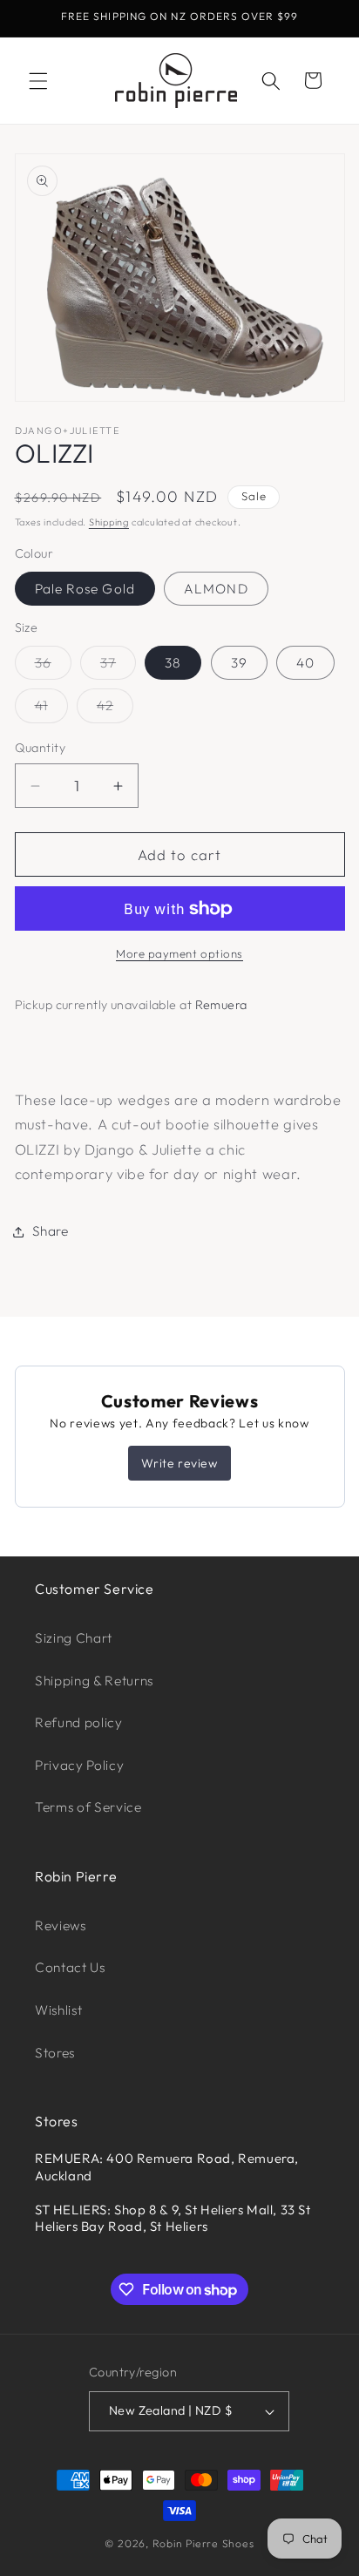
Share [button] (51, 1231)
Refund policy (79, 1722)
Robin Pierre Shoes (203, 2543)
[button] (38, 80)
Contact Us (70, 1967)
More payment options (179, 953)
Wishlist (58, 2010)
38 (173, 663)
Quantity (41, 748)
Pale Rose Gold (85, 589)
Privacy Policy (79, 1765)
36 (53, 667)
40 (305, 663)
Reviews (61, 1925)
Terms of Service (88, 1807)
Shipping (109, 522)
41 (51, 709)
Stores (55, 2053)
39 (239, 663)
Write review (179, 1463)
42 (115, 709)
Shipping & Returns (94, 1681)
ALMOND (216, 589)
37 (118, 667)
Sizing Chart (74, 1638)
